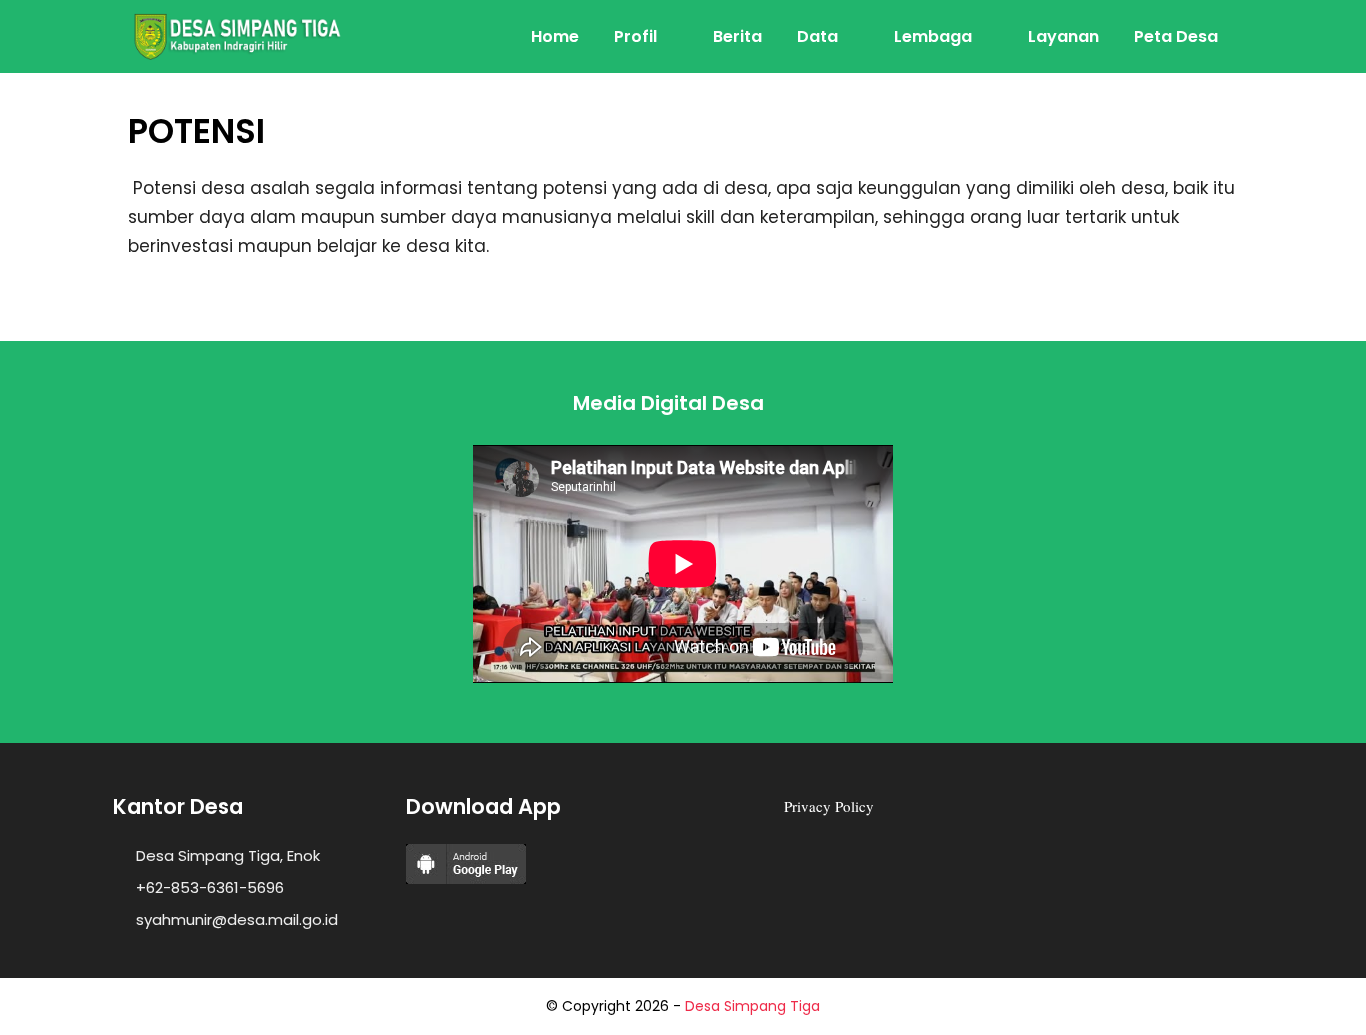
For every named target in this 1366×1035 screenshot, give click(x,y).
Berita (737, 36)
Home (555, 36)
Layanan (1063, 36)
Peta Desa (1176, 36)
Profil (635, 36)
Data (817, 36)
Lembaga (933, 36)
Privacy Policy (829, 806)
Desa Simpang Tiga (752, 1006)
